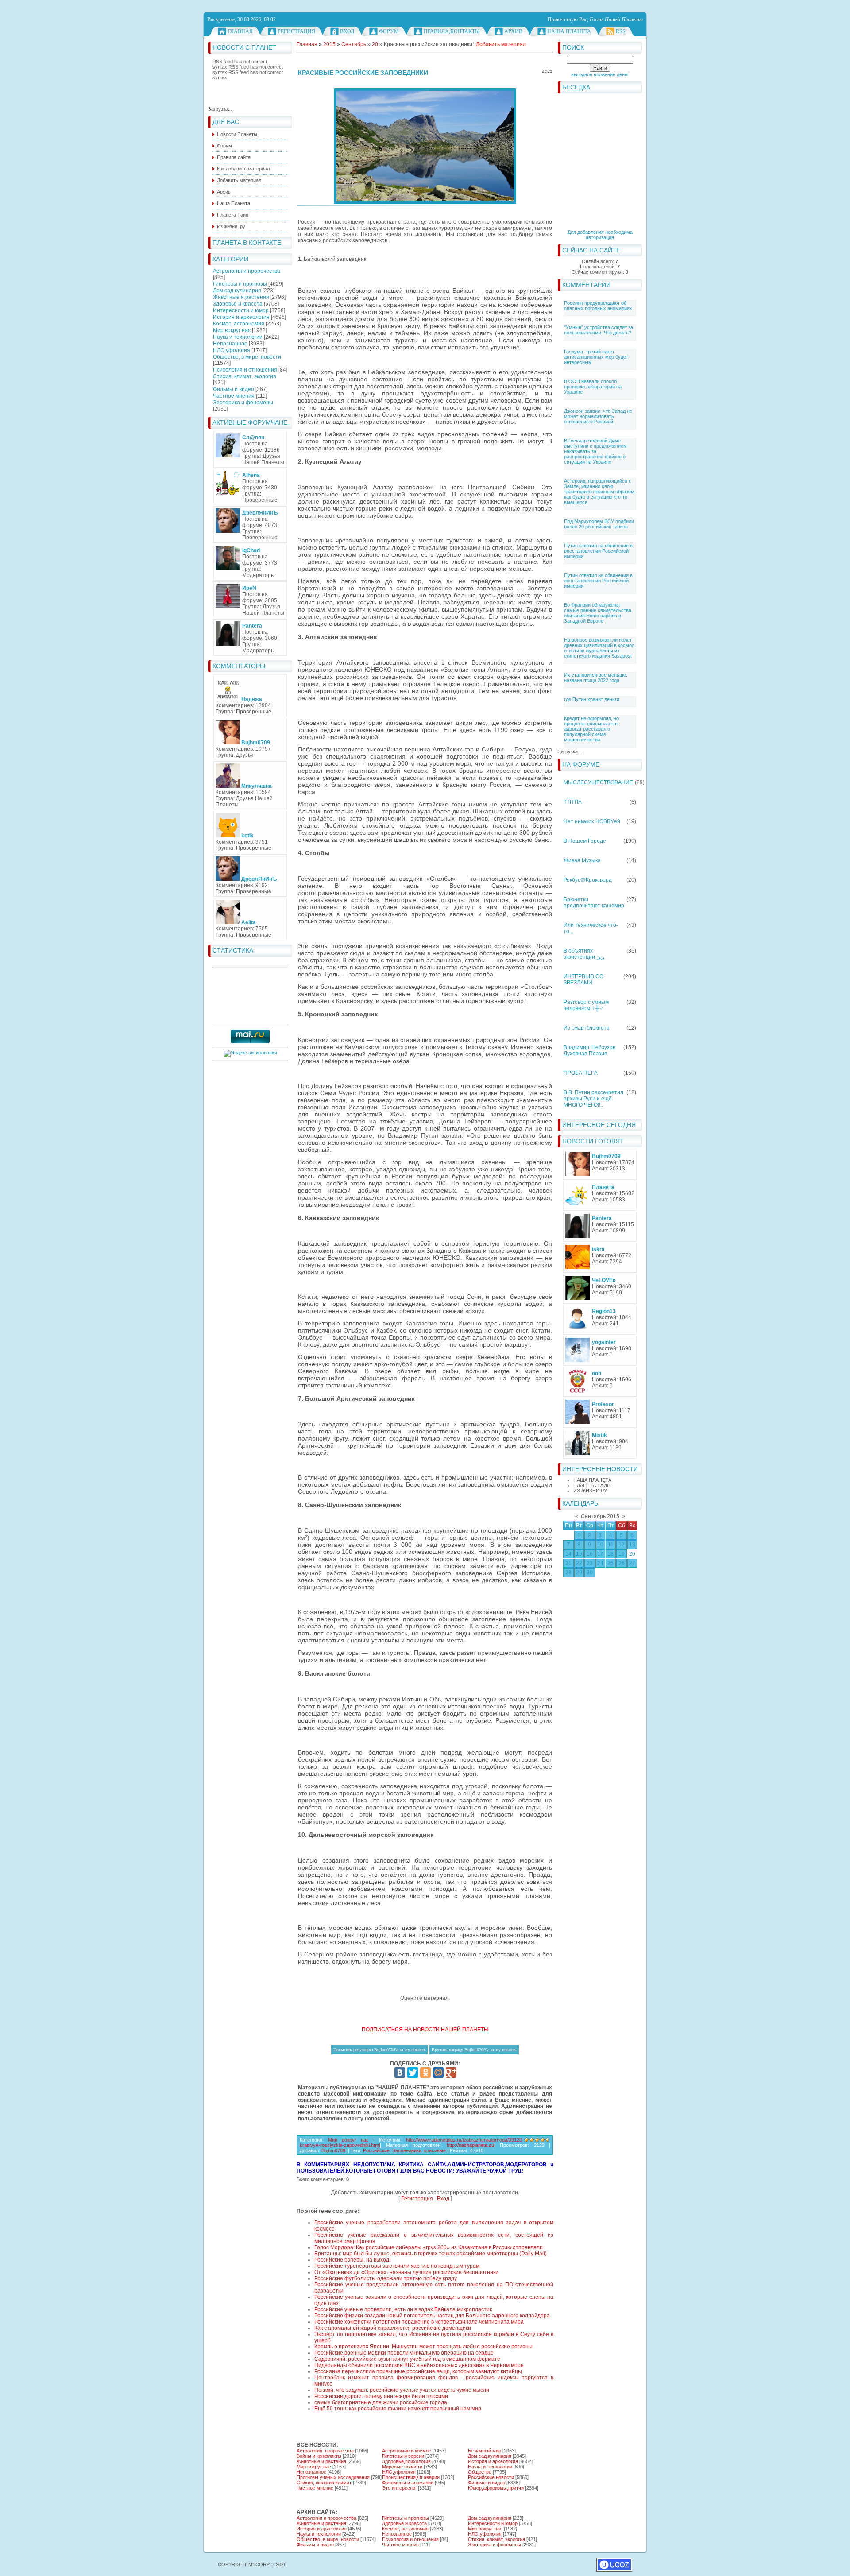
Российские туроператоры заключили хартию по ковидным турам (397, 2266)
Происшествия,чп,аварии (411, 2477)
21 (568, 1563)
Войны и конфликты (319, 2456)
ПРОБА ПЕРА (581, 1073)
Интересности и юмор (241, 310)
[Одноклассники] (425, 2072)
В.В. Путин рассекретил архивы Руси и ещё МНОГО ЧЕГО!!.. (593, 1099)
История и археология (241, 317)
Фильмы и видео (234, 389)
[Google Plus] (451, 2072)
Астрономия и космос (407, 2451)
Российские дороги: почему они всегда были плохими (381, 2396)
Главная (240, 31)
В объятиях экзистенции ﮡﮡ (584, 954)
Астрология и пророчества (247, 271)
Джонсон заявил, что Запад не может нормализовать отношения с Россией (598, 416)
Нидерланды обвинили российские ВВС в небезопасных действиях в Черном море (419, 2365)
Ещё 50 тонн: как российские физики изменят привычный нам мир (398, 2409)
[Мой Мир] (438, 2072)
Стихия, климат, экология (245, 376)
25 (610, 1563)
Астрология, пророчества (325, 2451)
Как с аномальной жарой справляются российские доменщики (393, 2328)
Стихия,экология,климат (324, 2483)
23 (590, 1563)
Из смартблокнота (587, 1028)
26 (622, 1563)
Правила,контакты (452, 31)
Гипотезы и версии (403, 2456)
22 (579, 1563)
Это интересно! (399, 2488)
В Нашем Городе (585, 841)
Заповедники (407, 2150)
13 (632, 1545)
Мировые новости (402, 2467)
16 (590, 1554)
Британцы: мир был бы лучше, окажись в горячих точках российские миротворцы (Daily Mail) (431, 2254)
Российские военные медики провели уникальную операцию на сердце (404, 2353)
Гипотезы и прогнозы (240, 284)
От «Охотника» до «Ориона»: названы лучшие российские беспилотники (406, 2272)
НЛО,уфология (232, 350)
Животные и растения (241, 297)
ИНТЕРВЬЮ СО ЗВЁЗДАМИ (583, 980)
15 (579, 1554)
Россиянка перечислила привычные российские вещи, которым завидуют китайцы (418, 2371)
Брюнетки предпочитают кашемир (594, 903)
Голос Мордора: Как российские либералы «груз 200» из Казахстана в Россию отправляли (429, 2247)
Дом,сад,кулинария (237, 291)
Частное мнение (315, 2488)
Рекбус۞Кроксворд (588, 880)
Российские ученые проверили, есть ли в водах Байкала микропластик (403, 2309)
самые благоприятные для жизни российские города (381, 2402)
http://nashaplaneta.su (470, 2145)
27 (632, 1563)
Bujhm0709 (333, 2150)
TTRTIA (573, 802)
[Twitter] (413, 2072)
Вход (347, 31)
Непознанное (230, 344)
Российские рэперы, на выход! (352, 2260)
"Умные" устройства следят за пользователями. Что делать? (599, 330)
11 (611, 1545)
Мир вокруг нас (232, 330)
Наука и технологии (238, 337)
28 (568, 1573)
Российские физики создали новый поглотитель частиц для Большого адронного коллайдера (432, 2316)
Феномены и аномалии (408, 2483)
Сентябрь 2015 (600, 1516)
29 (579, 1573)
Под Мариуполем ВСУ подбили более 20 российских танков (599, 524)
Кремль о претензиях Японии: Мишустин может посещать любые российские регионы (423, 2347)
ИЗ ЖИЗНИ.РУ (590, 1491)
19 (622, 1554)
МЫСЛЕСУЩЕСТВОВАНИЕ (598, 782)
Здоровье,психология (406, 2461)
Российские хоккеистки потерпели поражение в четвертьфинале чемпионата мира (419, 2322)
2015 (329, 44)
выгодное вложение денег (600, 74)
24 (600, 1563)
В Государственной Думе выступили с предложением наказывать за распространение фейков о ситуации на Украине (595, 451)
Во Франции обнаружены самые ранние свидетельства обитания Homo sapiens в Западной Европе (598, 613)
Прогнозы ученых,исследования (333, 2477)
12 (622, 1545)
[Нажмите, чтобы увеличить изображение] (425, 146)
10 (600, 1545)
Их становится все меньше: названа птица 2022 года (596, 678)
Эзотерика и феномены (243, 403)
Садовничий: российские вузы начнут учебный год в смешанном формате (407, 2359)
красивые (435, 2150)
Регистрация (296, 31)
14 (568, 1554)
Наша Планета (569, 31)
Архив (513, 31)
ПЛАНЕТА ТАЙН (592, 1485)
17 (600, 1554)
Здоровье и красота (238, 304)
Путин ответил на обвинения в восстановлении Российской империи (598, 551)
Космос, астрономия (239, 324)
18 (610, 1554)
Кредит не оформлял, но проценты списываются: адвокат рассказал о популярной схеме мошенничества (591, 729)
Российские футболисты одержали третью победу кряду (386, 2278)
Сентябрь (354, 44)
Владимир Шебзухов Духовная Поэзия (589, 1050)
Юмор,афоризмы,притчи (496, 2488)
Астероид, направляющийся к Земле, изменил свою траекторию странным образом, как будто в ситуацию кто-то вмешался (600, 492)
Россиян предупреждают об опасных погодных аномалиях (598, 306)
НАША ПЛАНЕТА (592, 1480)
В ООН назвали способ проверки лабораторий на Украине (593, 387)
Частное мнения (234, 396)
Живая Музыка (582, 860)
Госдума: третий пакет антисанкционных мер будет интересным (596, 357)
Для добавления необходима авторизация (600, 235)
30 (590, 1573)
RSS (621, 31)
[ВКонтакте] (400, 2072)
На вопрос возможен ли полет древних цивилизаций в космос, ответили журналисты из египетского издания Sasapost (600, 648)
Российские (376, 2150)
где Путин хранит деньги (592, 699)
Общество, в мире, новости (247, 357)
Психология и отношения (245, 370)
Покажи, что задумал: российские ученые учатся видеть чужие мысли (402, 2390)
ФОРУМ (389, 31)
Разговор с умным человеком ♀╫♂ (586, 1005)
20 (632, 1554)
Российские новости (491, 2477)
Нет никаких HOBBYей (592, 821)
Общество (480, 2472)
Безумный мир (485, 2451)
